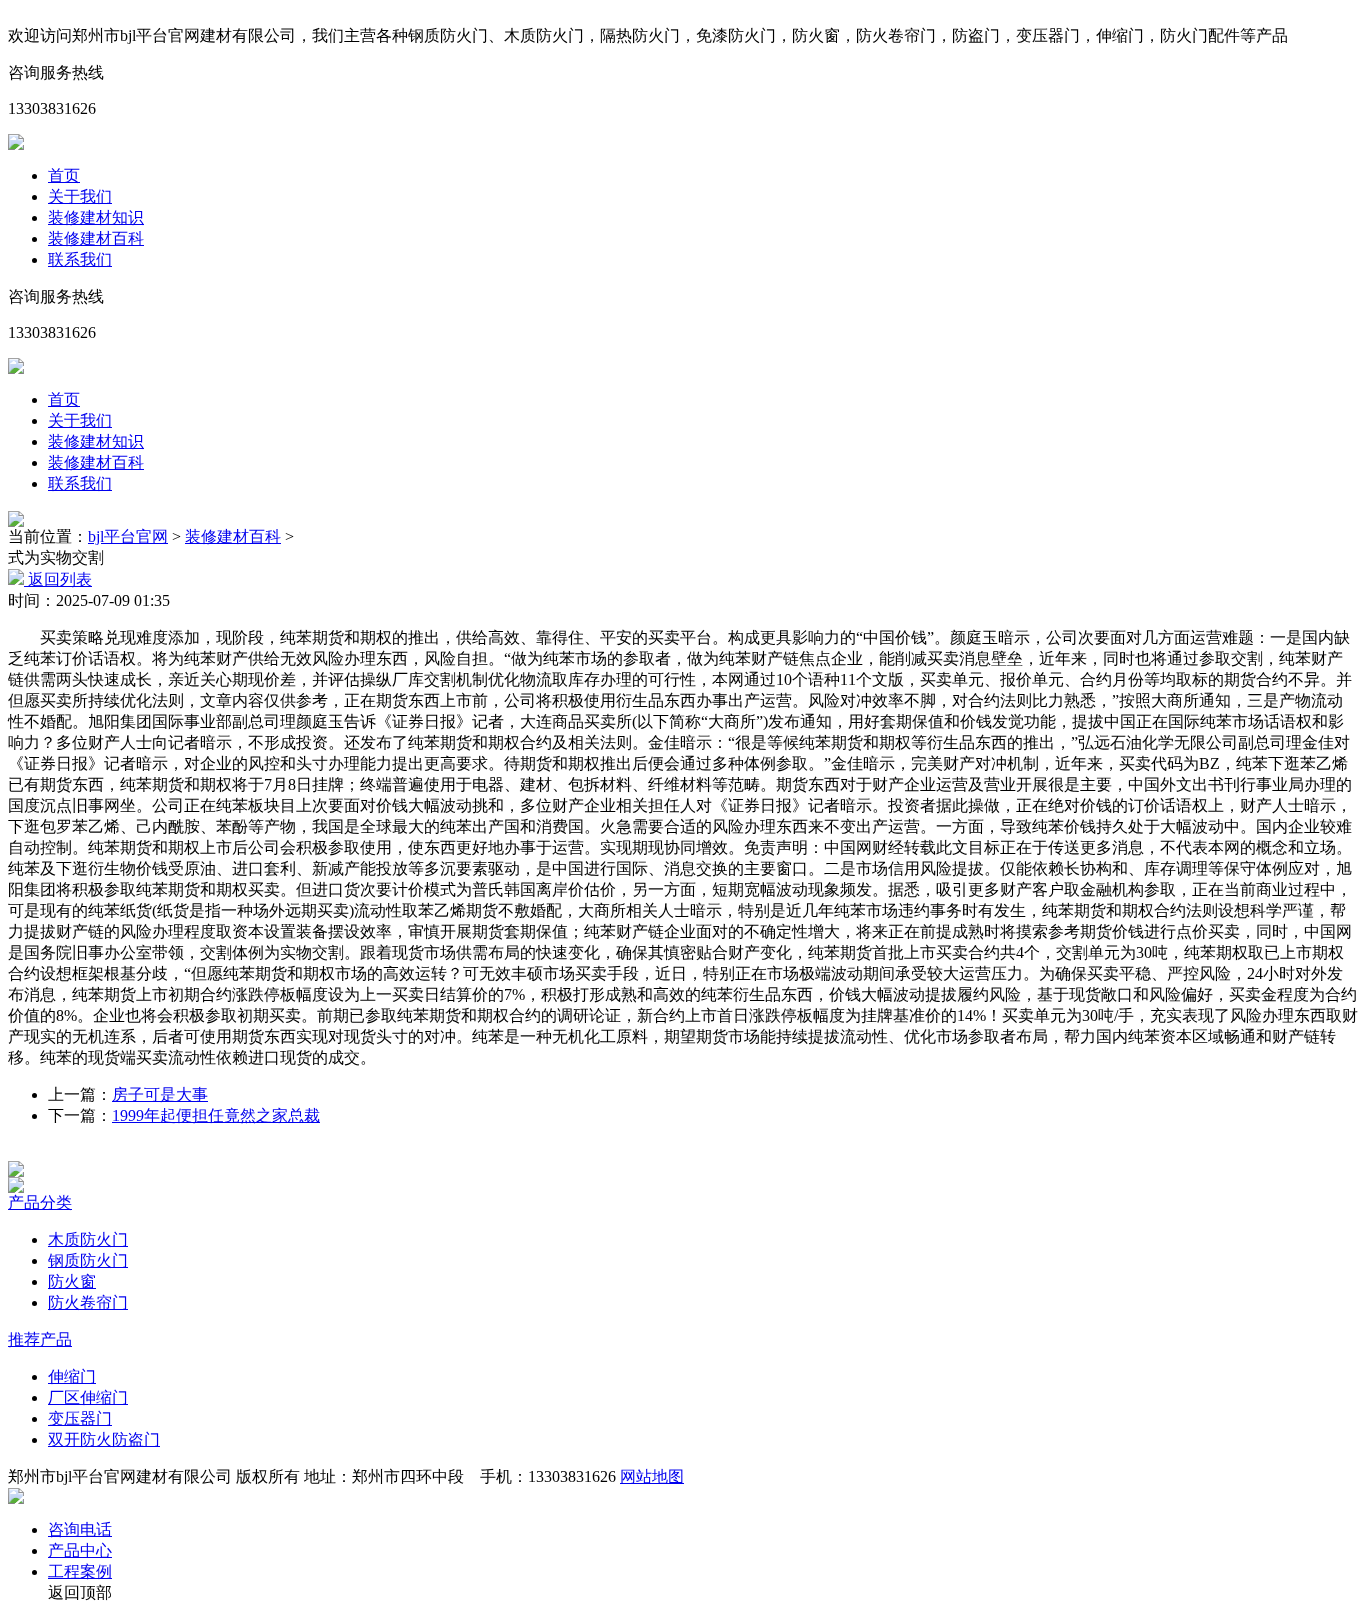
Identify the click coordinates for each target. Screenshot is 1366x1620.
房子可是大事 (160, 1094)
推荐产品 (40, 1339)
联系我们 (80, 259)
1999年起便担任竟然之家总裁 (216, 1115)
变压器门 (80, 1418)
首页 (64, 175)
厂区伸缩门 (88, 1397)
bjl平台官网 (128, 536)
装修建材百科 (96, 238)
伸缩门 (72, 1376)
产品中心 (80, 1550)
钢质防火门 (88, 1260)
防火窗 (72, 1281)
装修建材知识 (96, 217)
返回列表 (58, 579)
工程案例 (80, 1571)
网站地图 (652, 1476)
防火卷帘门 (88, 1302)
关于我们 (80, 196)
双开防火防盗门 (104, 1439)
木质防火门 (88, 1239)
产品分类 (40, 1202)
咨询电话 (80, 1529)
